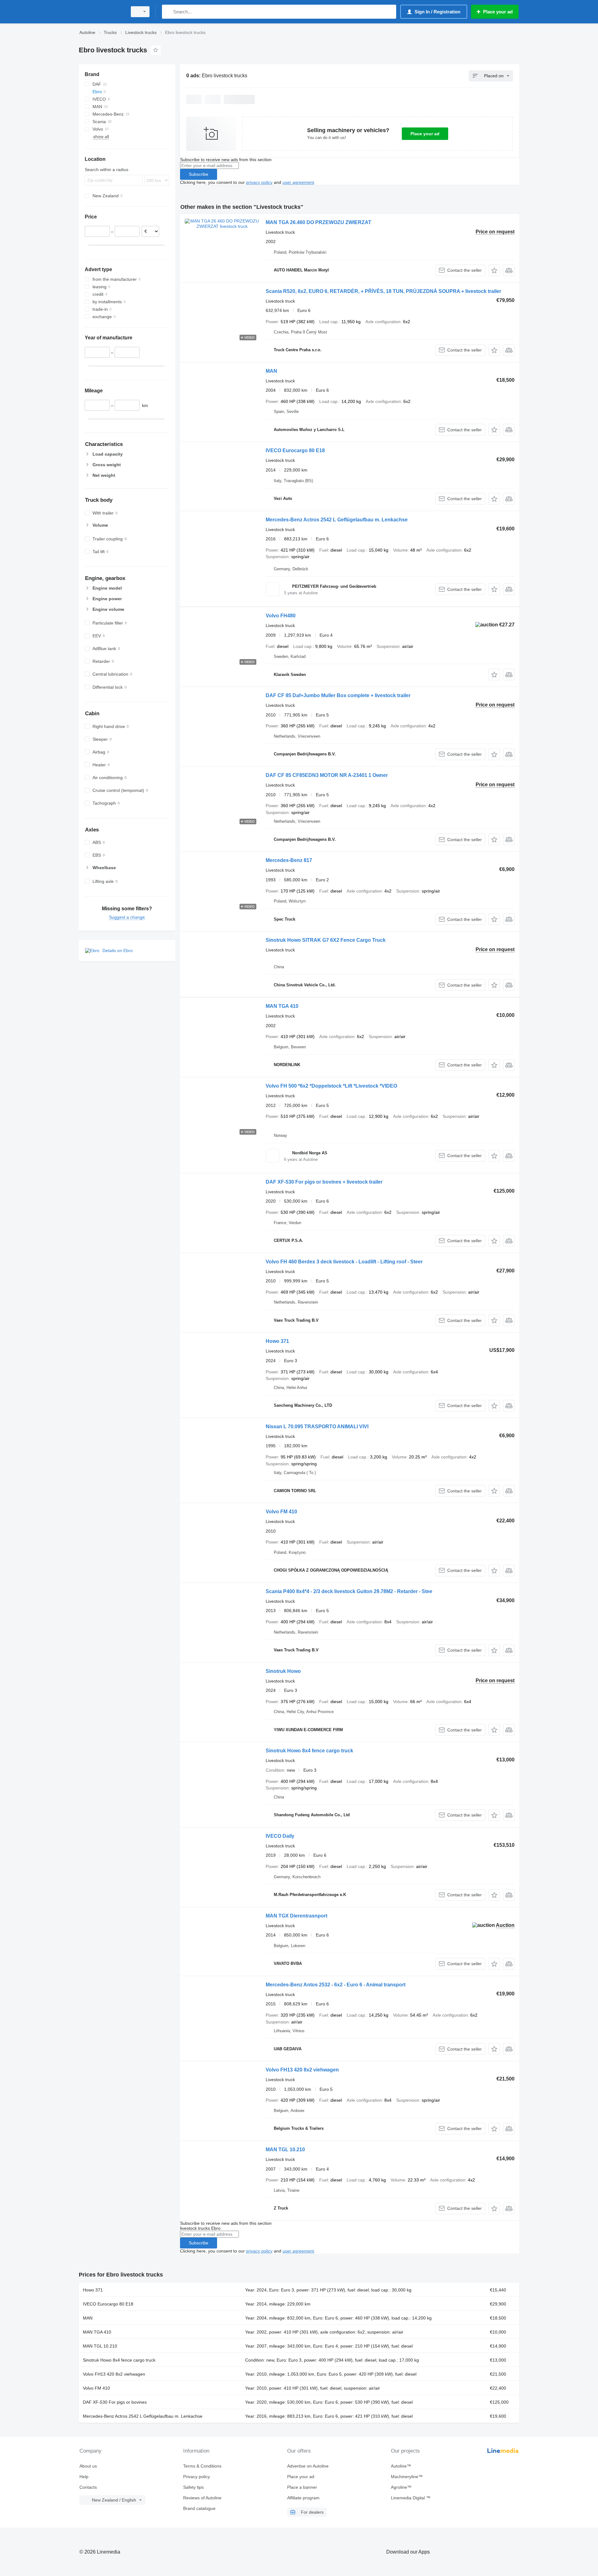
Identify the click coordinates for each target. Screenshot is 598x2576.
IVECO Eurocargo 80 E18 (295, 450)
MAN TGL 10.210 (285, 2150)
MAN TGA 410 (282, 1006)
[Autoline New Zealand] (101, 12)
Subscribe (199, 174)
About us (88, 2466)
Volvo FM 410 (281, 1512)
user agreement (298, 182)
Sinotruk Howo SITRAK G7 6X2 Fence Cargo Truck (326, 940)
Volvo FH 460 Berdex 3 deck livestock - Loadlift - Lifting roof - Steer (344, 1262)
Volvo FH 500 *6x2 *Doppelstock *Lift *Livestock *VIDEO (331, 1086)
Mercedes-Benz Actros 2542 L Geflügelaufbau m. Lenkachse (337, 520)
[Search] (168, 12)
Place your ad (425, 134)
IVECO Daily (280, 1836)
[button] (494, 270)
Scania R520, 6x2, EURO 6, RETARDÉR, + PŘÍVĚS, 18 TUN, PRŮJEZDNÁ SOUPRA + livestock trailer (383, 291)
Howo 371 (277, 1341)
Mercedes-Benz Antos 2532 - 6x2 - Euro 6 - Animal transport (336, 1985)
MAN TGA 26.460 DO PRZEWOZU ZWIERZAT (318, 222)
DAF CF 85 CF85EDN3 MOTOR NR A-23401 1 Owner (327, 775)
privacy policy (259, 182)
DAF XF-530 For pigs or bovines (115, 2402)
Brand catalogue (199, 2508)
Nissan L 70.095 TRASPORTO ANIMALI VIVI (317, 1427)
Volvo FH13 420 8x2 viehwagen (302, 2070)
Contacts (88, 2487)
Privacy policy (197, 2477)
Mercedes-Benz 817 (289, 860)
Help (84, 2477)
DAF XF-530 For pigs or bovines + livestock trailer (324, 1182)
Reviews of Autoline (202, 2498)
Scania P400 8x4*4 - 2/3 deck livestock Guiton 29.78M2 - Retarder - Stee (349, 1591)
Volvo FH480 (281, 616)
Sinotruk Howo (283, 1671)
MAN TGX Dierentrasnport (297, 1916)
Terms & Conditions (202, 2466)
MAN (271, 371)
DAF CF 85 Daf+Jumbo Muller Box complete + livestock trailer (338, 695)
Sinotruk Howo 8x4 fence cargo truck (309, 1751)
